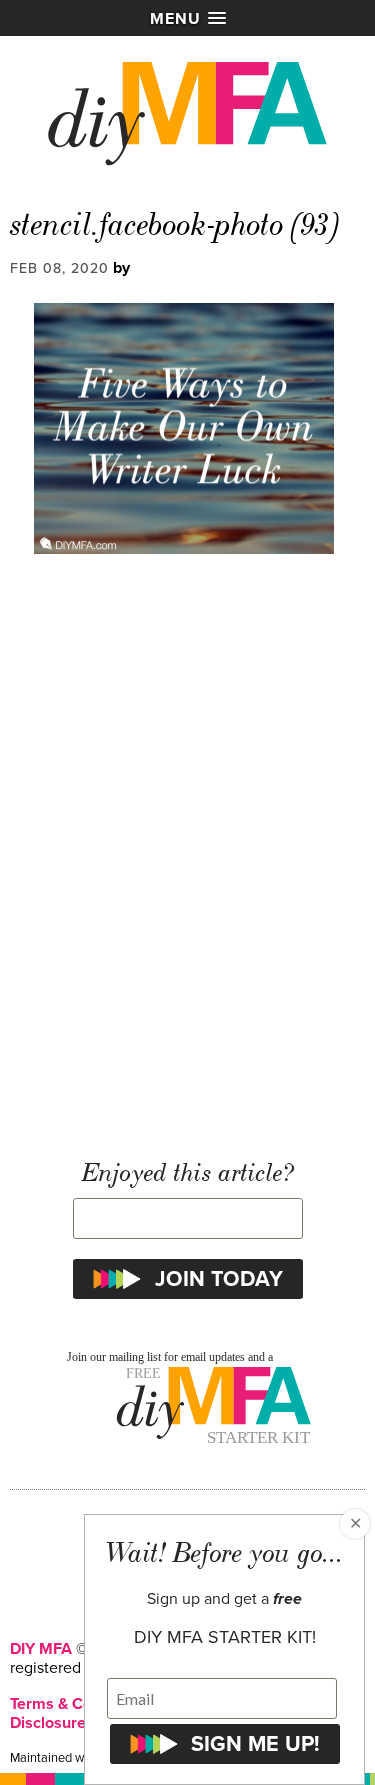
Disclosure (48, 1723)
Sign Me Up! (255, 1744)
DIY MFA (41, 1649)
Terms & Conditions (79, 1704)
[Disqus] (187, 857)
